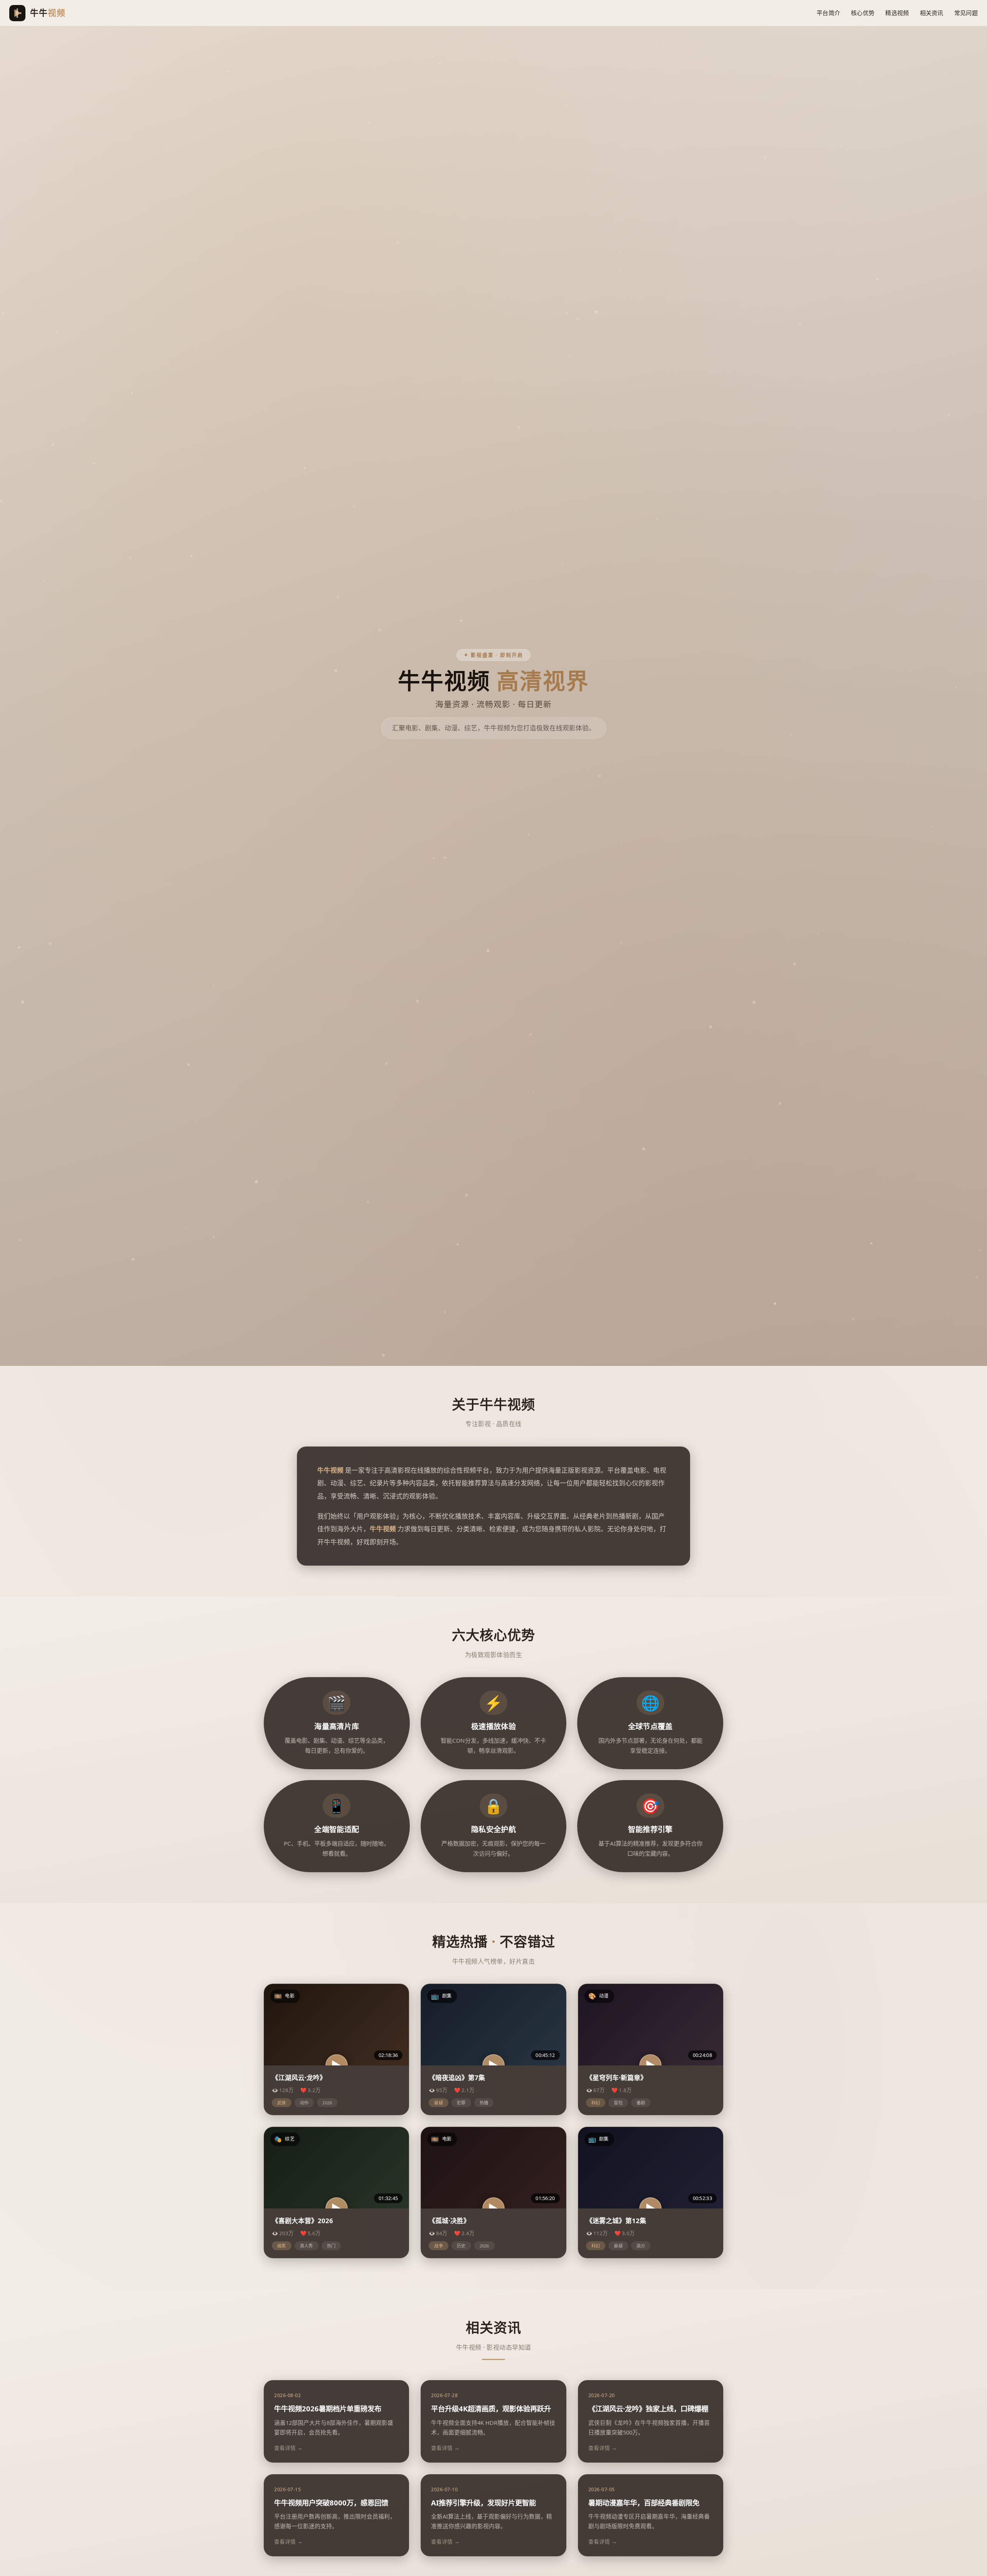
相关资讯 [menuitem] (932, 13)
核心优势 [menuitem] (863, 13)
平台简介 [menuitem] (828, 13)
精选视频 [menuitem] (897, 13)
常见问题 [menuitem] (966, 13)
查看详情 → (288, 2448)
